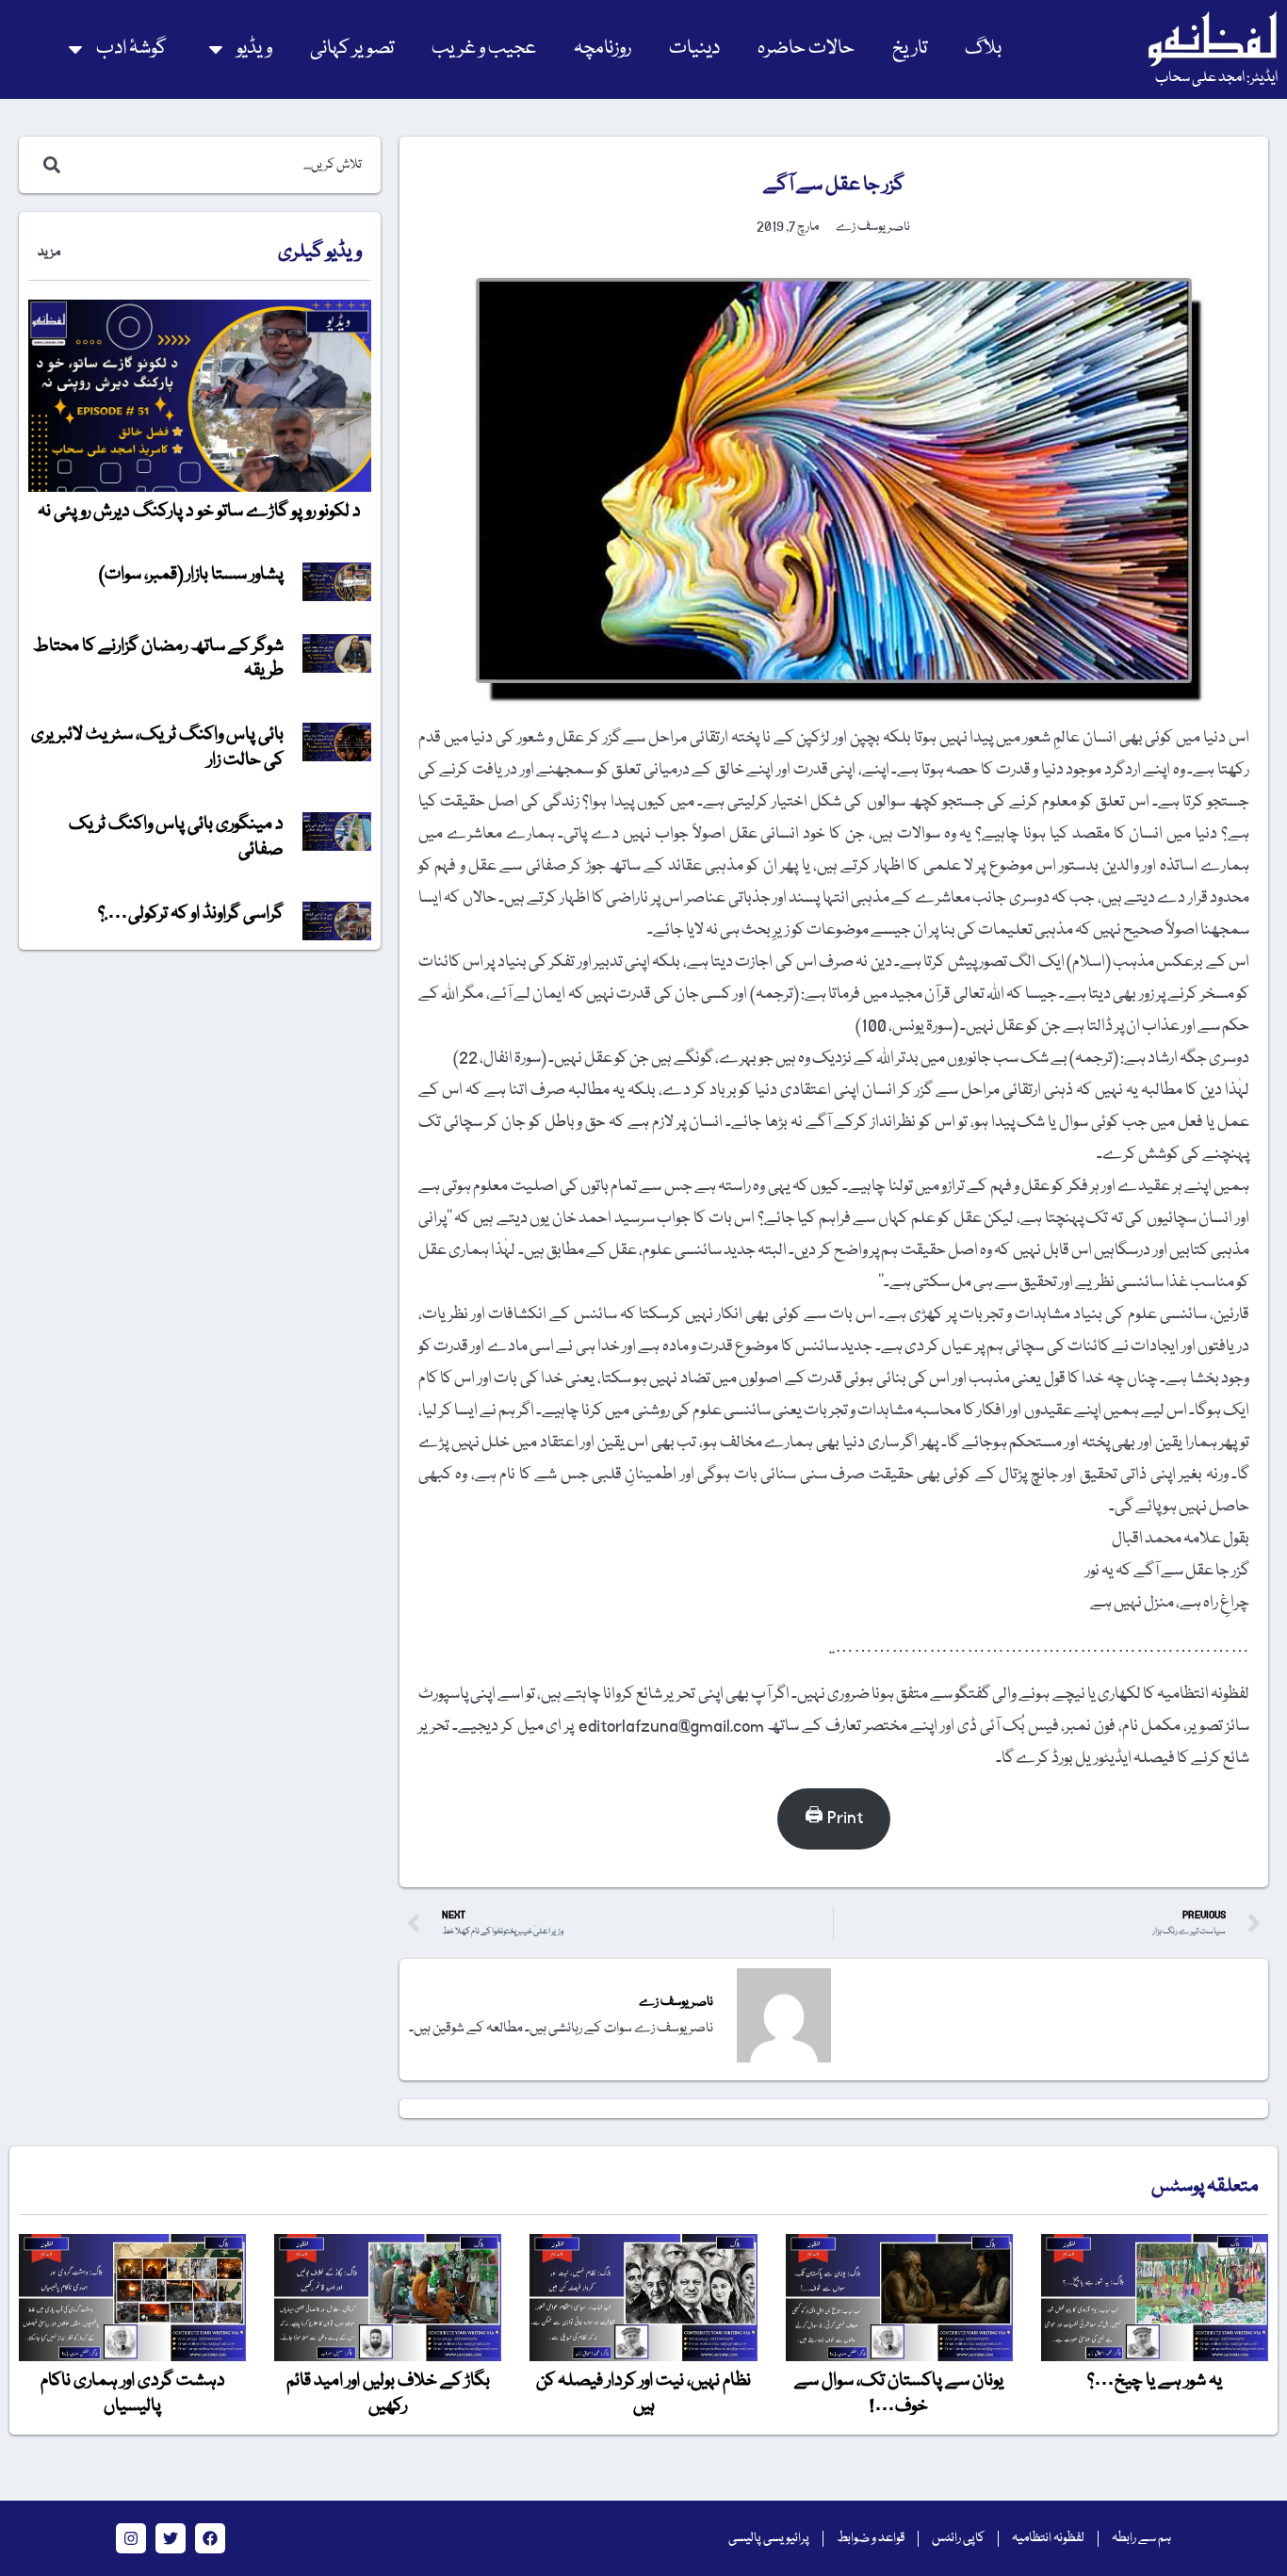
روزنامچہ (603, 49)
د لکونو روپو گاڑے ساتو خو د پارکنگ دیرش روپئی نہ (199, 512)
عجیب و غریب (484, 49)
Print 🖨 (834, 1818)
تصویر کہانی (352, 49)
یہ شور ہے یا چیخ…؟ (1155, 2381)
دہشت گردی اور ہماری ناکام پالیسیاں (133, 2393)
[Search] (48, 165)
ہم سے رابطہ (1141, 2538)
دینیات (694, 49)
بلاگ (983, 49)
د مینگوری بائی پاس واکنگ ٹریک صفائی (176, 837)
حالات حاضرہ (806, 49)
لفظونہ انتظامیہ (1048, 2538)
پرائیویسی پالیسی (769, 2538)
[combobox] (220, 165)
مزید (49, 253)
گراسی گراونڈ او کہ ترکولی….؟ (191, 914)
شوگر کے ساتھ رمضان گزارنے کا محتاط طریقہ (158, 659)
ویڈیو (254, 49)
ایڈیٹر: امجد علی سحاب (1216, 78)
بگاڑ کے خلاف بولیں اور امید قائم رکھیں (388, 2393)
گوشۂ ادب (131, 49)
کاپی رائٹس (958, 2538)
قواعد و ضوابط (871, 2538)
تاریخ (910, 49)
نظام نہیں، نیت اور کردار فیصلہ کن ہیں (643, 2393)
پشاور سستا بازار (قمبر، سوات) (191, 575)
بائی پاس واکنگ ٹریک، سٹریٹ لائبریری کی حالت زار (157, 747)
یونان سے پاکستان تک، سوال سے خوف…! (899, 2393)
